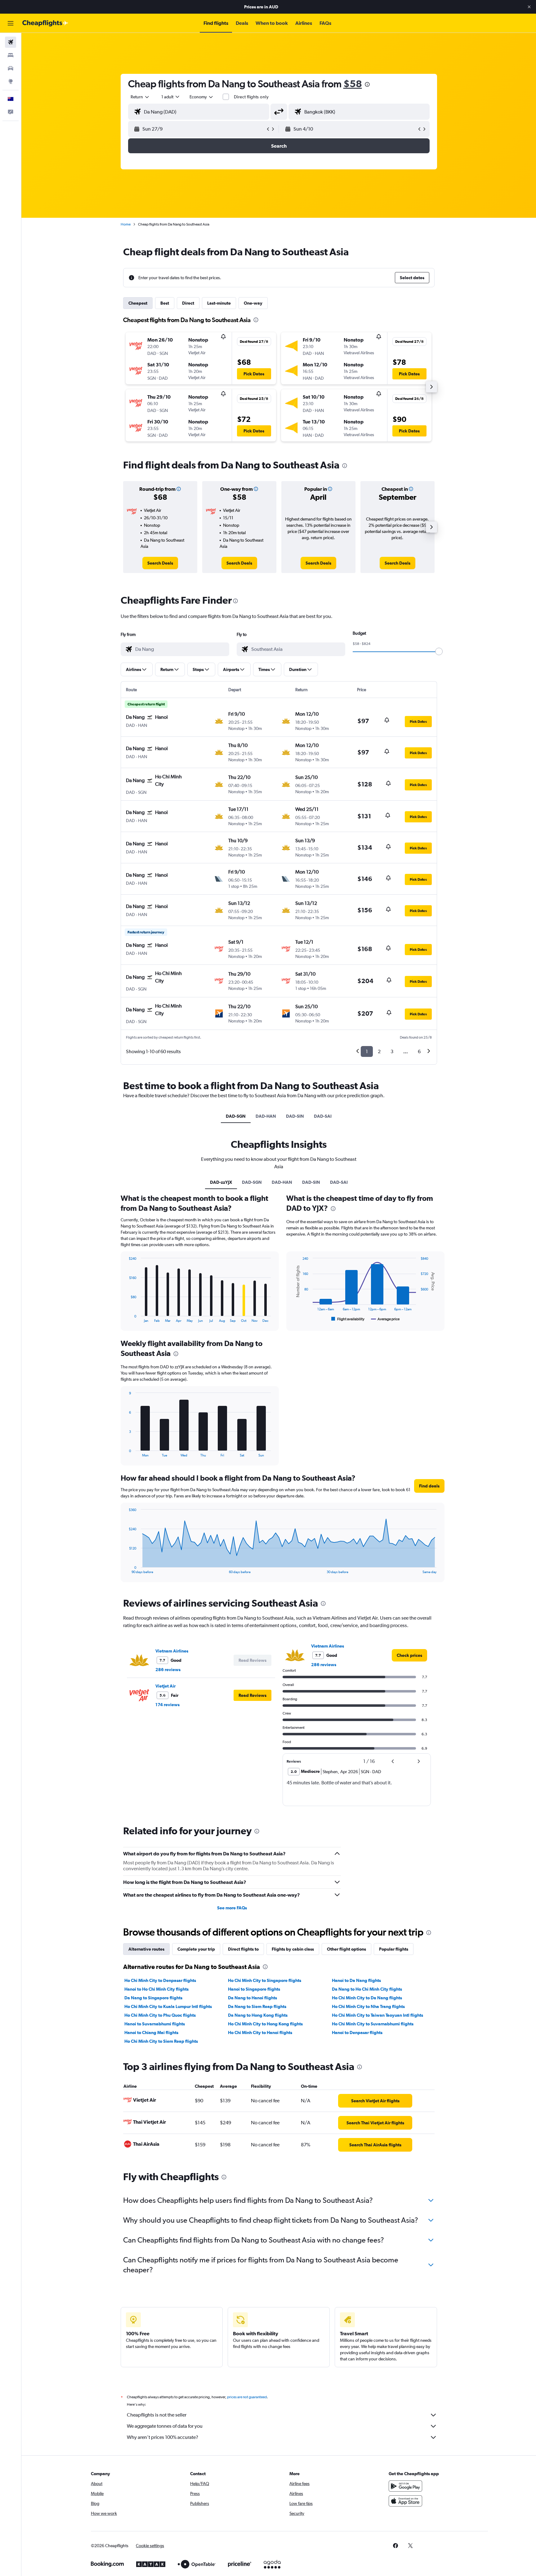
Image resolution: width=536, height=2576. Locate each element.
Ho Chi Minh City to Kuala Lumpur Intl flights (168, 2006)
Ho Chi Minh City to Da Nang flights (367, 1998)
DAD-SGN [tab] (236, 1116)
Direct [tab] (188, 303)
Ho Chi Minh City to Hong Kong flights (265, 2024)
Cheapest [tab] (138, 303)
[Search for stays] (11, 55)
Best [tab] (165, 303)
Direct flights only (251, 97)
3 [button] (392, 1051)
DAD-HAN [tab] (266, 1116)
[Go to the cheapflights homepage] (45, 23)
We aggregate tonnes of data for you (165, 2426)
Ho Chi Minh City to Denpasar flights (160, 1980)
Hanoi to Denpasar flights (357, 2033)
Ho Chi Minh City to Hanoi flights (260, 2033)
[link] (160, 563)
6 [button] (419, 1051)
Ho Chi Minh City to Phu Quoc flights (160, 2015)
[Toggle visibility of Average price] (385, 1319)
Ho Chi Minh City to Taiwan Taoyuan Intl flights (377, 2015)
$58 (353, 84)
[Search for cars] (11, 68)
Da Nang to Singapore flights (153, 1998)
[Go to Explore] (11, 81)
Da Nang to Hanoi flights (252, 1998)
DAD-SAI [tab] (323, 1116)
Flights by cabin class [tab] (293, 1949)
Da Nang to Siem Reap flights (257, 2006)
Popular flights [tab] (394, 1949)
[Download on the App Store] (405, 2501)
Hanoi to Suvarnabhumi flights (155, 2024)
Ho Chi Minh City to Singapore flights (265, 1980)
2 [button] (379, 1051)
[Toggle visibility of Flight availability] (348, 1319)
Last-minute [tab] (219, 303)
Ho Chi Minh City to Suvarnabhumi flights (373, 2024)
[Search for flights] (11, 42)
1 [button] (367, 1051)
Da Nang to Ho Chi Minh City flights (367, 1989)
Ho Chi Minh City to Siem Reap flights (161, 2041)
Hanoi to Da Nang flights (356, 1980)
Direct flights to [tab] (243, 1949)
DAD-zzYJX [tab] (221, 1182)
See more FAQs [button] (232, 1908)
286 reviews (168, 1670)
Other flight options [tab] (346, 1949)
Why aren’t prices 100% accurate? (163, 2437)
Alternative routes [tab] (146, 1949)
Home (126, 224)
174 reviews (167, 1705)
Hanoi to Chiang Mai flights (151, 2033)
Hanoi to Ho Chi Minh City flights (156, 1989)
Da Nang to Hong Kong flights (258, 2015)
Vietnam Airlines (172, 1651)
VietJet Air (165, 1686)
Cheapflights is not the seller (157, 2415)
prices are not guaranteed (247, 2397)
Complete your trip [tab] (196, 1949)
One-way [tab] (253, 303)
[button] (529, 7)
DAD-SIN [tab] (295, 1116)
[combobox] (140, 97)
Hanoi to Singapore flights (254, 1989)
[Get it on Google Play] (405, 2486)
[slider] (439, 651)
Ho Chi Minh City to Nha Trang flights (368, 2006)
